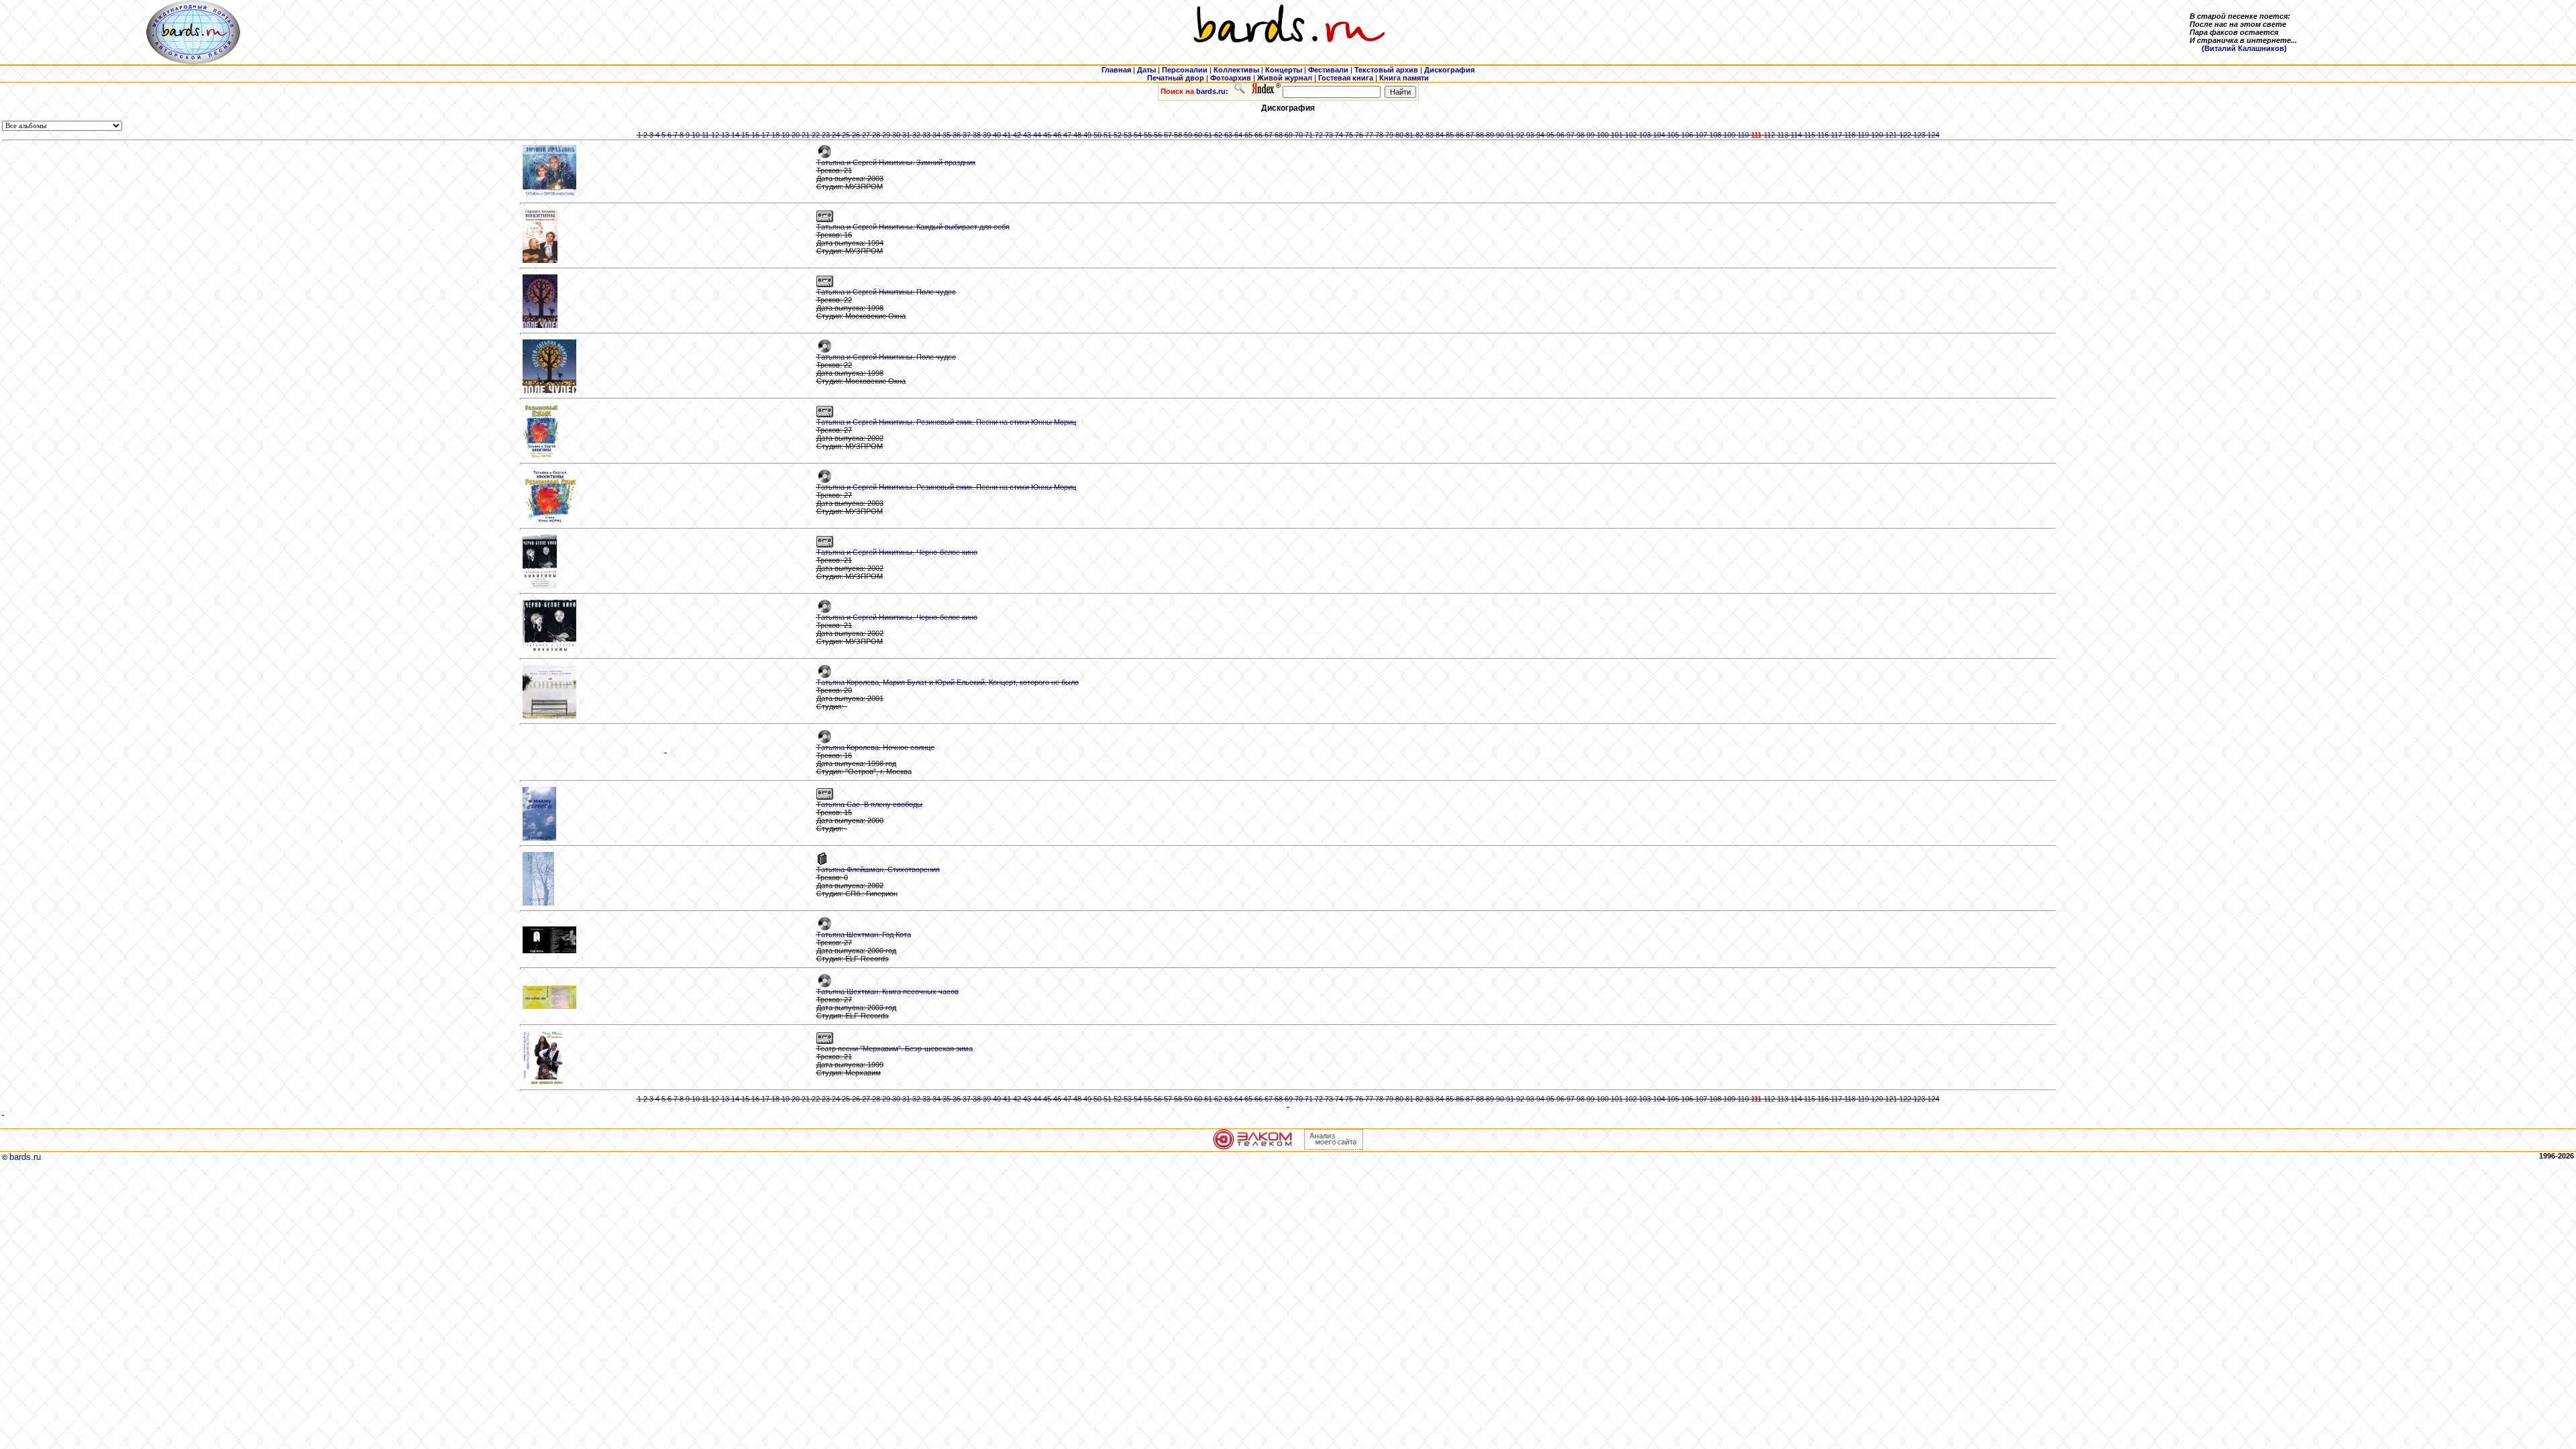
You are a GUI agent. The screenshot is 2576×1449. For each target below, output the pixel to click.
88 (1480, 135)
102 (1631, 135)
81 (1409, 135)
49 (1087, 135)
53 (1128, 135)
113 (1783, 135)
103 (1645, 135)
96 (1560, 135)
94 (1540, 135)
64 (1238, 135)
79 (1389, 135)
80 (1399, 135)
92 (1520, 135)
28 (876, 135)
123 (1919, 135)
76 (1359, 135)
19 (786, 135)
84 (1440, 135)
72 (1319, 135)
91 (1510, 135)
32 (916, 135)
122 (1905, 135)
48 (1077, 135)
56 (1158, 135)
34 (936, 135)
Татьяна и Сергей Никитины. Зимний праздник (896, 162)
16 (755, 135)
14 (735, 135)
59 (1188, 135)
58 (1178, 135)
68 (1279, 135)
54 (1138, 135)
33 (926, 135)
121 (1891, 135)
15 (745, 135)
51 (1108, 135)
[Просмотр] (666, 753)
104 (1659, 135)
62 (1218, 135)
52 (1118, 135)
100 (1603, 135)
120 (1877, 135)
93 (1530, 135)
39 (987, 135)
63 (1228, 135)
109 (1729, 135)
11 (705, 135)
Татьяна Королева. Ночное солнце (875, 747)
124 (1933, 135)
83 (1430, 135)
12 (715, 135)
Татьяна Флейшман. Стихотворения (878, 869)
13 (725, 135)
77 (1369, 135)
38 (977, 135)
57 (1168, 135)
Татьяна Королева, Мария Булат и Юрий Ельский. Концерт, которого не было (948, 682)
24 (836, 135)
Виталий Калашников (2244, 48)
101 (1617, 135)
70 (1299, 135)
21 (806, 135)
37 (967, 135)
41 (1007, 135)
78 (1379, 135)
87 (1470, 135)
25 (846, 135)
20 (796, 135)
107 (1701, 135)
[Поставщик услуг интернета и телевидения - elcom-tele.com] (1253, 1147)
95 (1550, 135)
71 (1309, 135)
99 (1591, 135)
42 (1017, 135)
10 (696, 135)
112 (1769, 135)
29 (886, 135)
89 (1490, 135)
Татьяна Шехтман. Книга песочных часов (888, 991)
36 (957, 135)
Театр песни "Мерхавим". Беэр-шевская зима (895, 1049)
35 (947, 135)
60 (1198, 135)
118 (1850, 135)
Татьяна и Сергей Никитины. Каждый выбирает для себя (913, 227)
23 (826, 135)
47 (1067, 135)
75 (1349, 135)
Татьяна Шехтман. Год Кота (864, 934)
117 (1836, 135)
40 (997, 135)
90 (1500, 135)
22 (816, 135)
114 (1796, 135)
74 (1339, 135)
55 (1148, 135)
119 (1863, 135)
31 (906, 135)
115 (1810, 135)
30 (896, 135)
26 (856, 135)
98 (1580, 135)
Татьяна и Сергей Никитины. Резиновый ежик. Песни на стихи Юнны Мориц (946, 422)
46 (1057, 135)
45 (1047, 135)
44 (1037, 135)
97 (1570, 135)
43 (1027, 135)
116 (1823, 135)
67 (1269, 135)
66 (1258, 135)
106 (1687, 135)
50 (1097, 135)
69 (1289, 135)
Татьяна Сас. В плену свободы (869, 804)
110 (1743, 135)
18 (775, 135)
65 (1248, 135)
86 (1460, 135)
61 (1208, 135)
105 (1673, 135)
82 (1419, 135)
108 (1715, 135)
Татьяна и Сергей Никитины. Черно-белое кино (897, 552)
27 (866, 135)
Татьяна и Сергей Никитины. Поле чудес (886, 292)
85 (1450, 135)
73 (1329, 135)
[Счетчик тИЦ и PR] (1334, 1147)
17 (765, 135)
